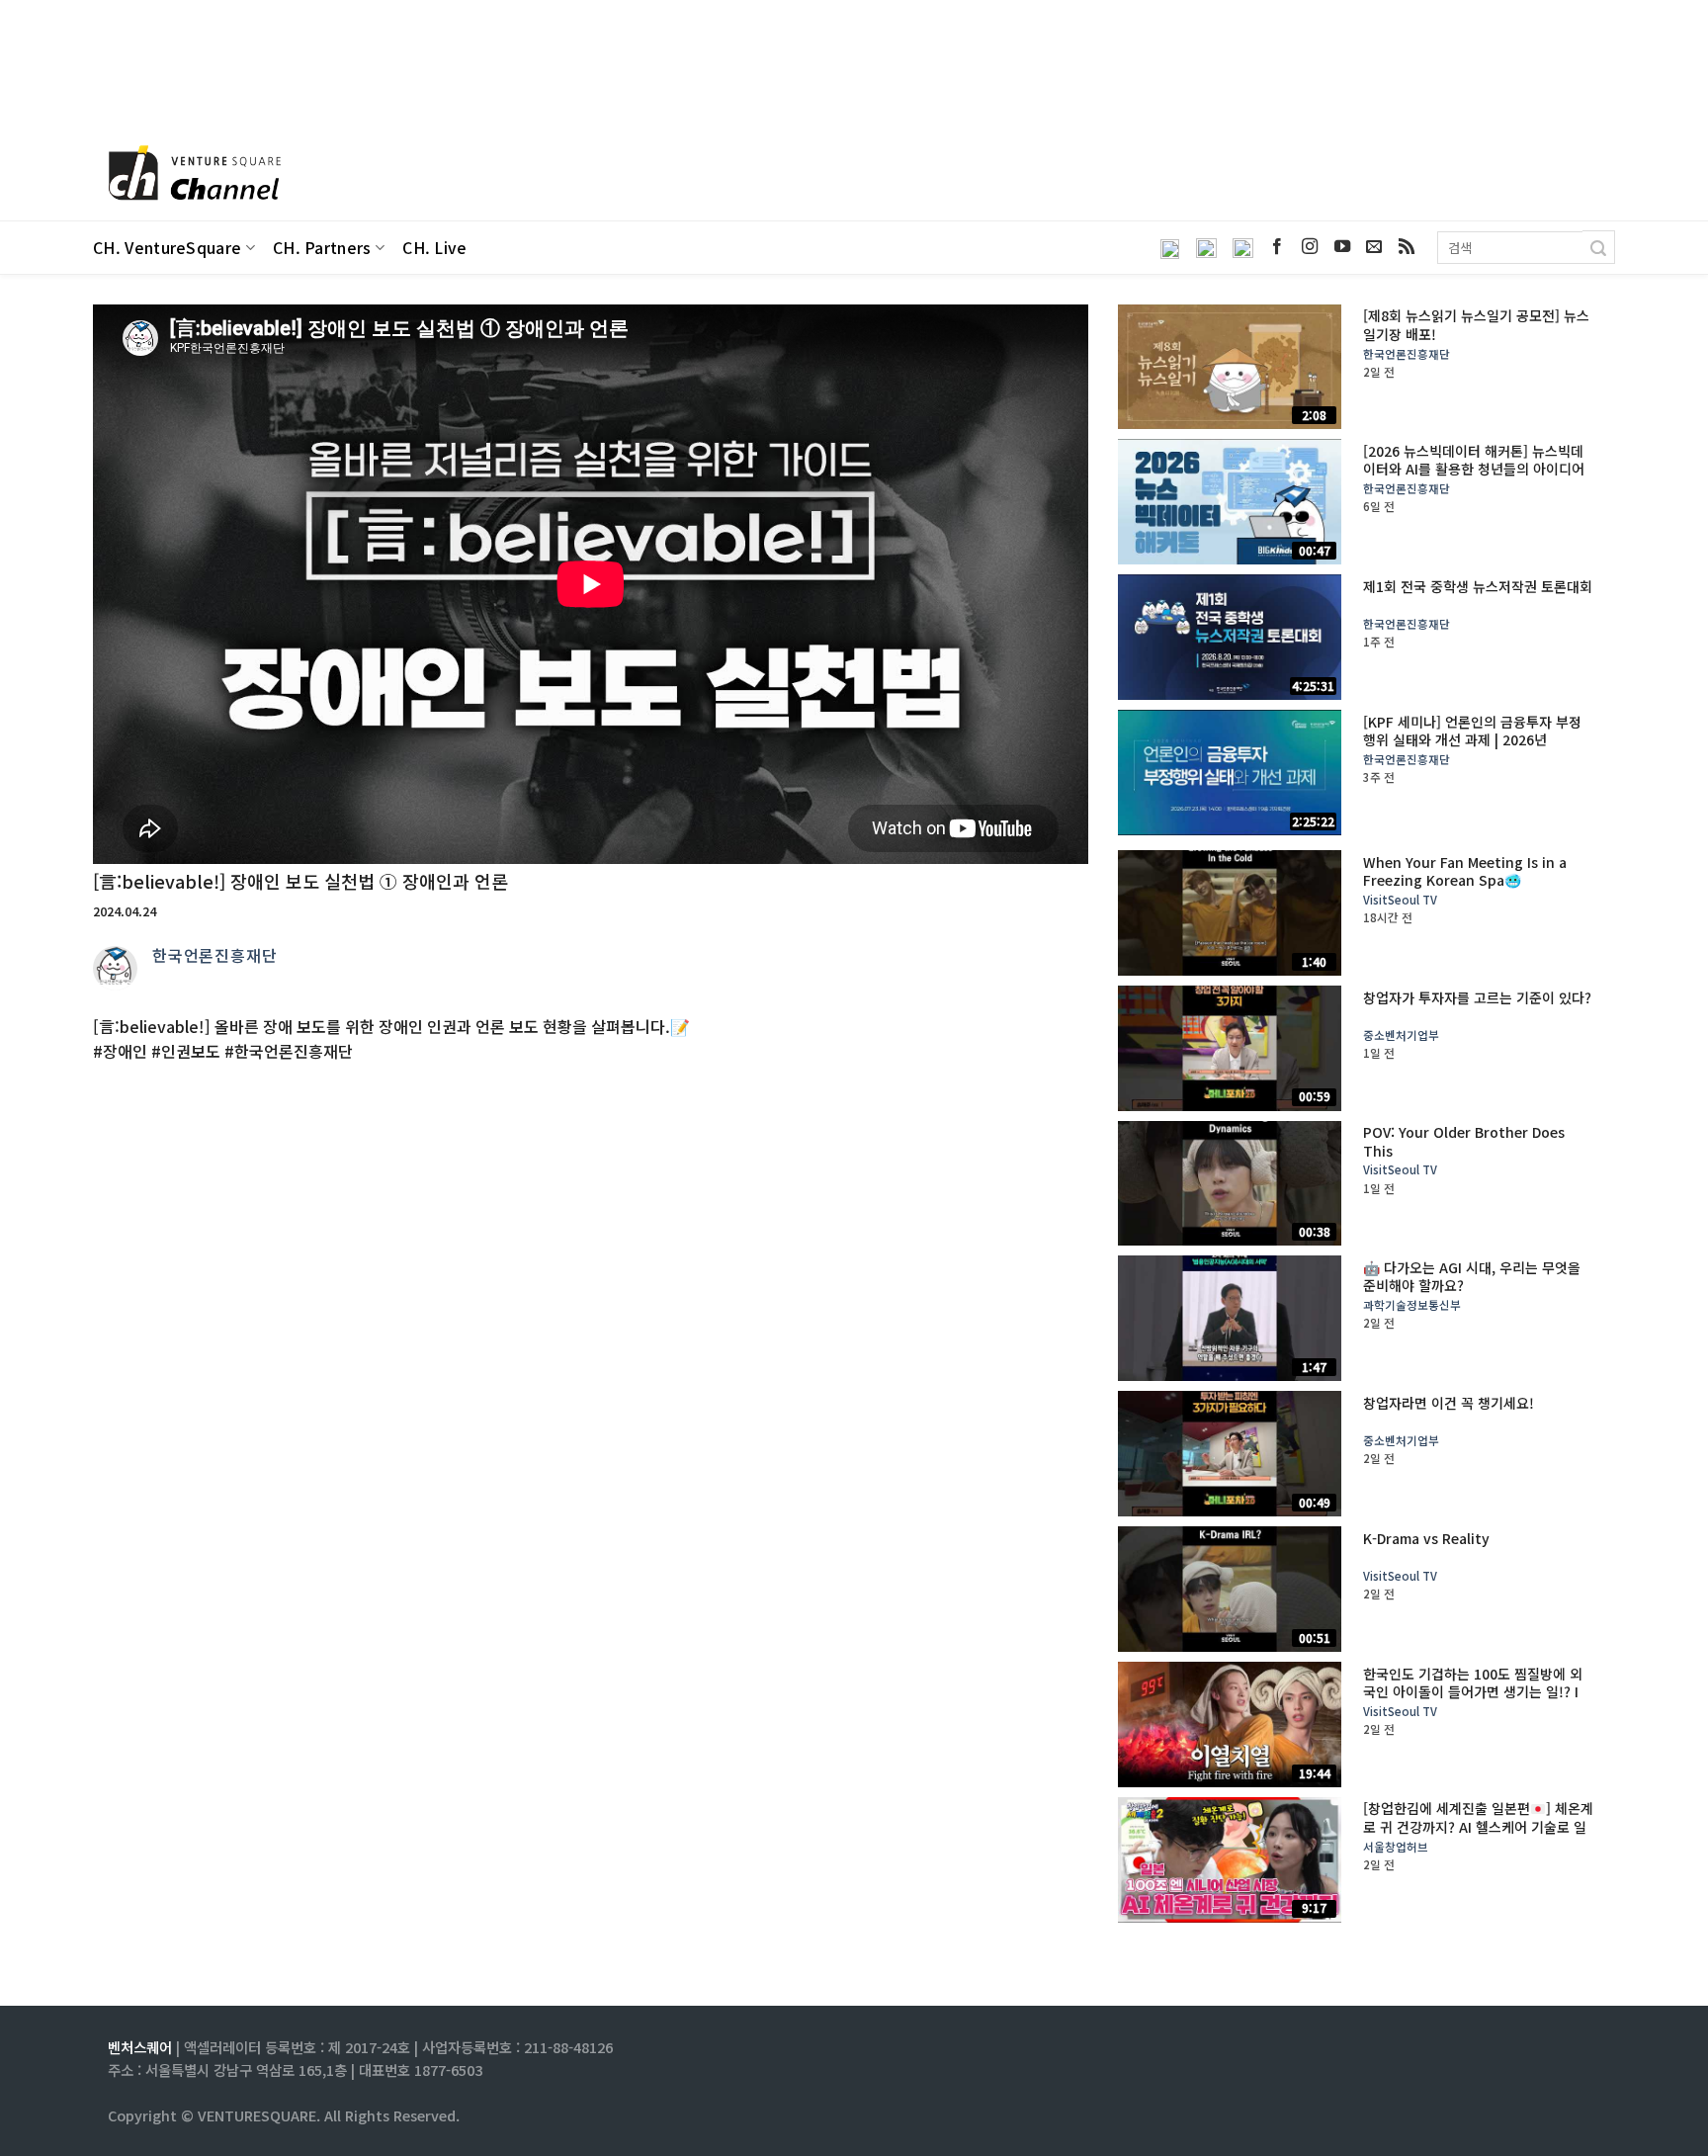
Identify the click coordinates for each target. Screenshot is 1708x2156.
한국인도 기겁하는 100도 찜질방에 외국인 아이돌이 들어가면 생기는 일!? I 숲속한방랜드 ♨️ (1473, 1692)
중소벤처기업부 (1401, 1035)
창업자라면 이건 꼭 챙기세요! (1449, 1403)
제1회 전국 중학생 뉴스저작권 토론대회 (1478, 586)
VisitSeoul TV (1400, 900)
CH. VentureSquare (167, 248)
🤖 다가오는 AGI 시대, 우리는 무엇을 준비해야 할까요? (1472, 1276)
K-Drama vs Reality (1426, 1538)
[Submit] (1599, 247)
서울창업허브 (1396, 1847)
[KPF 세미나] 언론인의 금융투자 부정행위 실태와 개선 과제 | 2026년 (1472, 731)
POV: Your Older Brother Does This (1464, 1141)
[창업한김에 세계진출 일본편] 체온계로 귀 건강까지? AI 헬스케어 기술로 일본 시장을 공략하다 (1478, 1826)
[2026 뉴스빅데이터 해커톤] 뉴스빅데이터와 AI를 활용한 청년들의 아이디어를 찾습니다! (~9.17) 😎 (1474, 469)
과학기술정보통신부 (1412, 1305)
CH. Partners (322, 248)
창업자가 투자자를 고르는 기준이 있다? (1477, 997)
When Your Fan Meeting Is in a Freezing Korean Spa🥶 (1465, 871)
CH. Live (435, 248)
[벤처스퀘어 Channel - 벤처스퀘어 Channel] (192, 174)
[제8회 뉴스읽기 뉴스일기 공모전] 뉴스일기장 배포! (1476, 324)
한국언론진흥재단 (214, 955)
